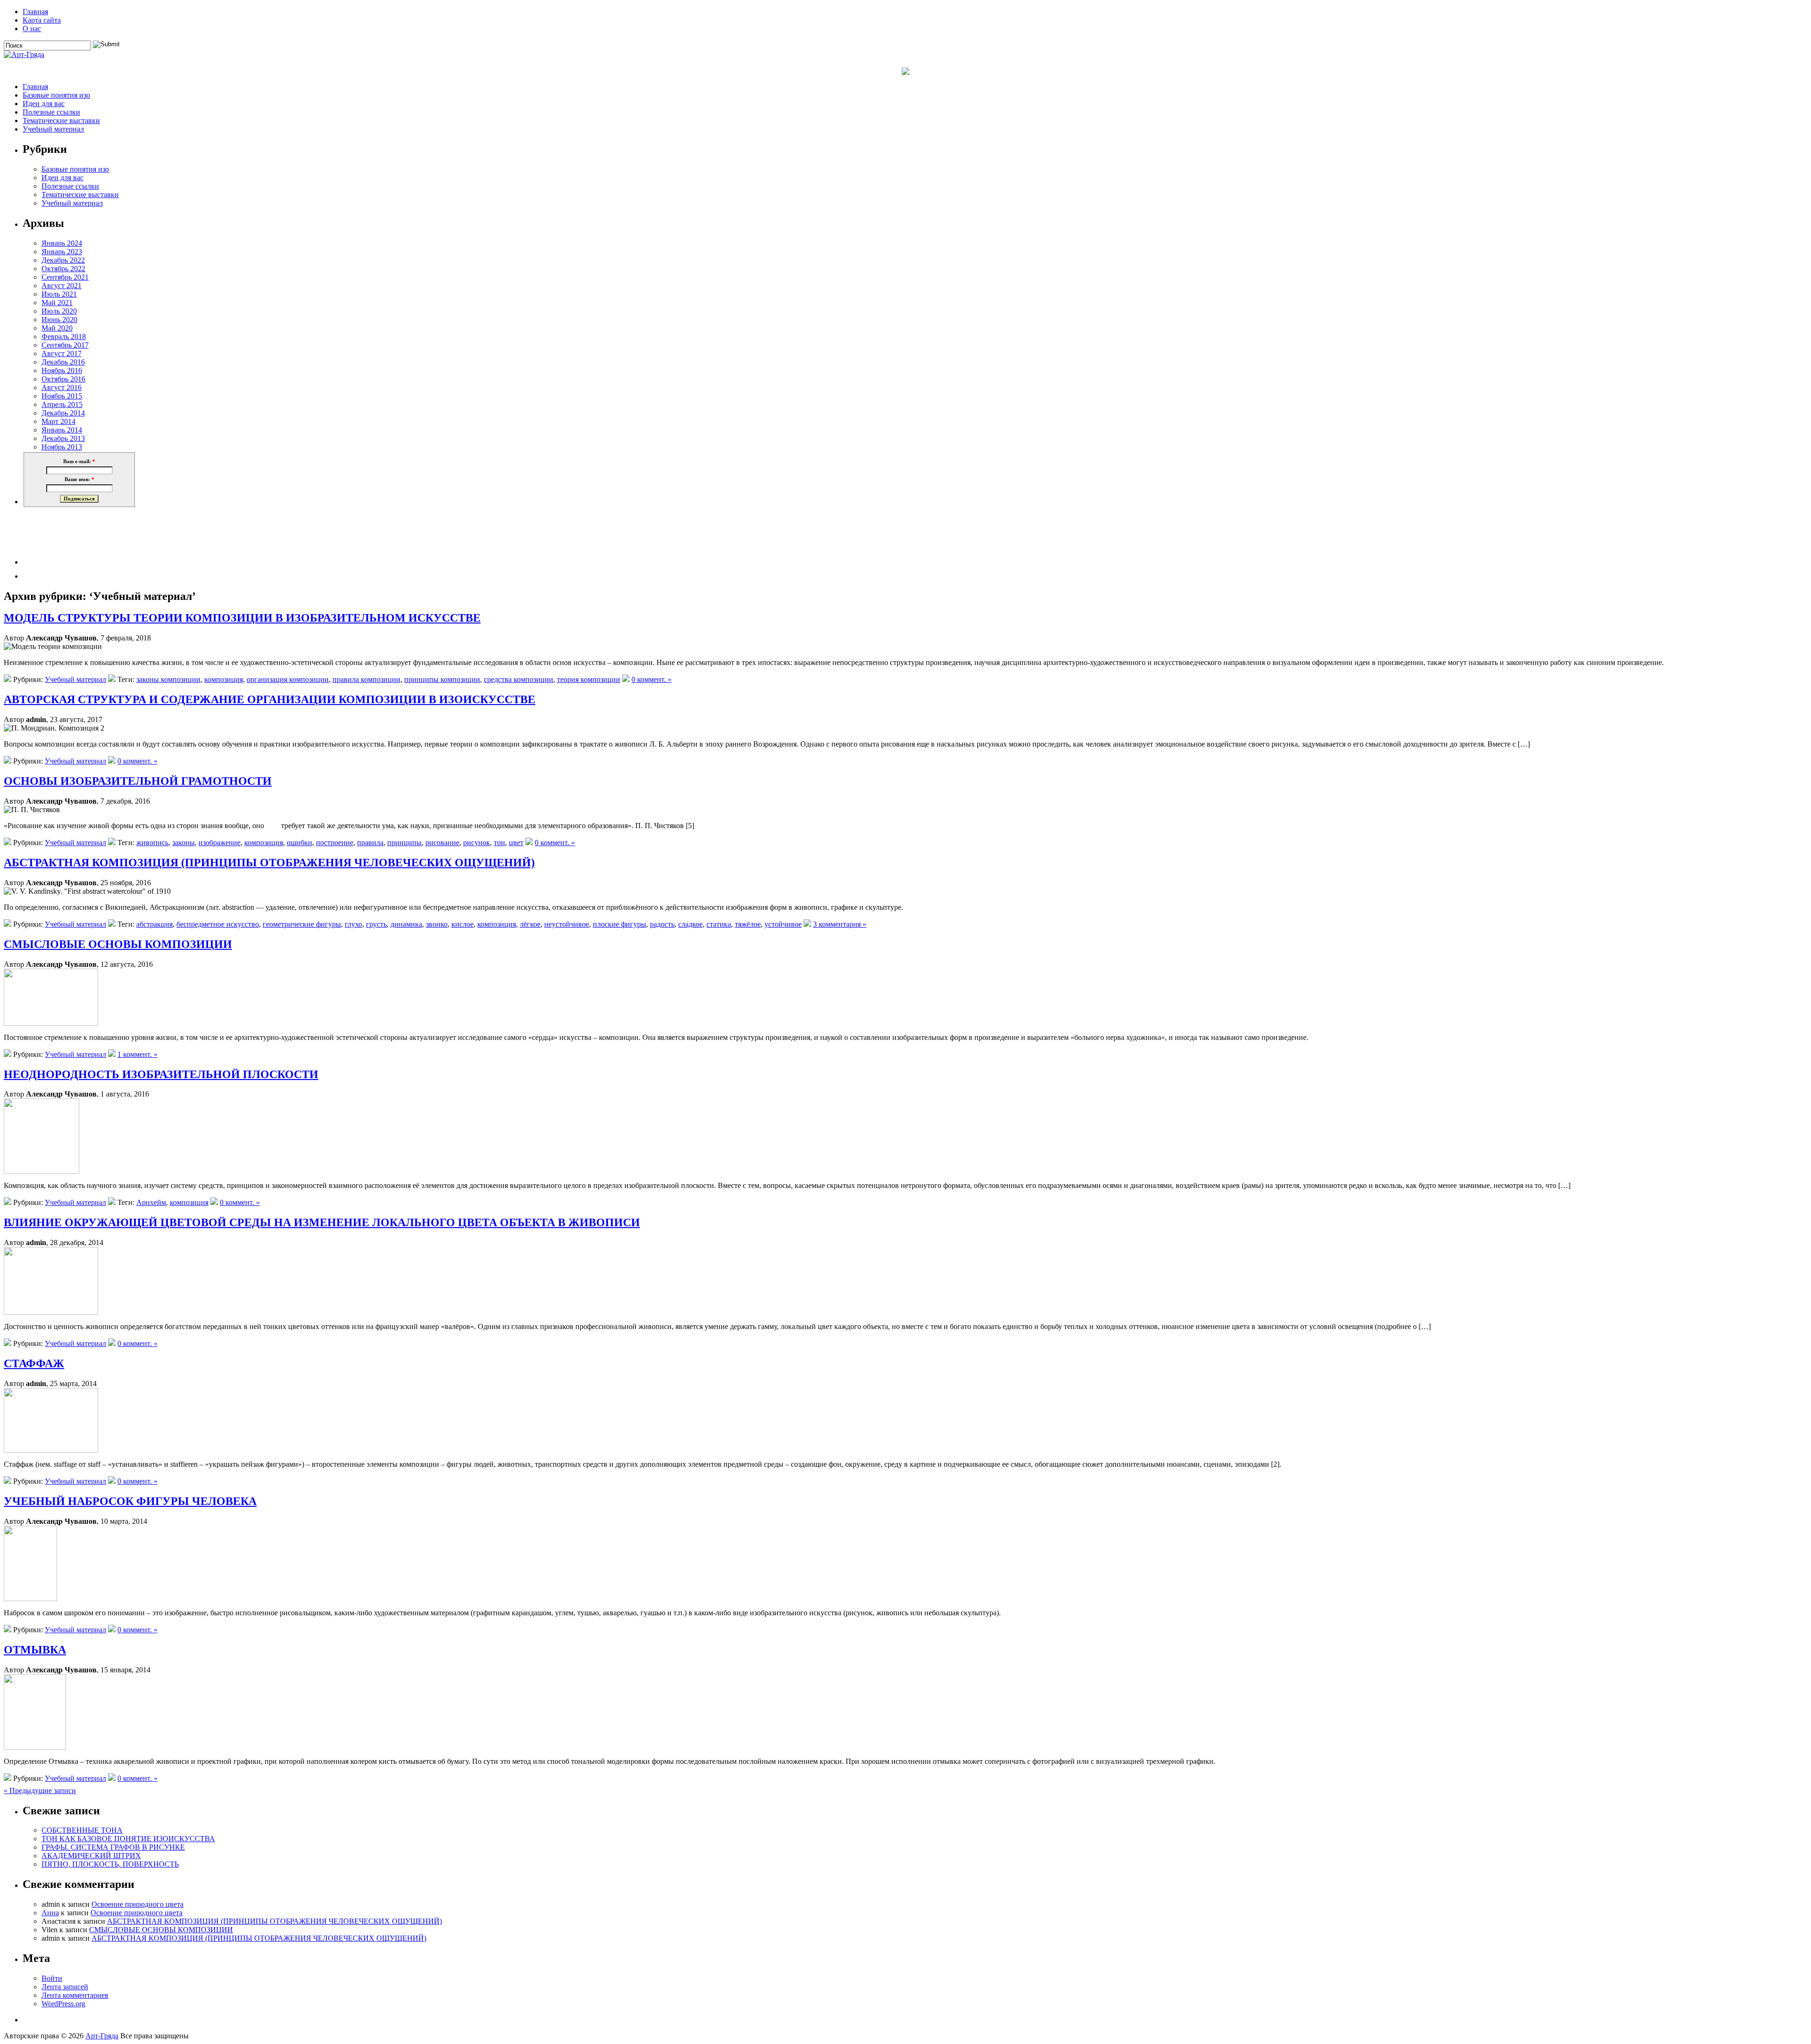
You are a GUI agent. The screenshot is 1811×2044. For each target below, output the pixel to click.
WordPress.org (63, 2004)
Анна (50, 1913)
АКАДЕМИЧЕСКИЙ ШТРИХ (91, 1856)
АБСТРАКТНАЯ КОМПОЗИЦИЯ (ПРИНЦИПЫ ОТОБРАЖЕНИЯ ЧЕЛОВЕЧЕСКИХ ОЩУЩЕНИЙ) (269, 863)
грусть (376, 924)
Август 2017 (62, 353)
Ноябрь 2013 (62, 447)
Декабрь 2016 (63, 362)
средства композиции (519, 679)
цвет (516, 843)
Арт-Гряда (102, 2036)
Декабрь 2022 (63, 260)
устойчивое (783, 924)
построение (335, 843)
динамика (406, 924)
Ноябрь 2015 (62, 396)
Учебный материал (53, 129)
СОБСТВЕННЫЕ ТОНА (82, 1830)
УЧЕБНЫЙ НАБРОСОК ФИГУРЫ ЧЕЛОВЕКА (130, 1501)
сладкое (690, 924)
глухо (353, 924)
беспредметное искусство (218, 924)
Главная (35, 12)
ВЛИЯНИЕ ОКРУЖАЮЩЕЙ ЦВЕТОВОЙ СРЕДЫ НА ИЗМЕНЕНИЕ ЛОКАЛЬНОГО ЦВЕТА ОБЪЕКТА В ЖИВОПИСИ (322, 1222)
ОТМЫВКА (35, 1650)
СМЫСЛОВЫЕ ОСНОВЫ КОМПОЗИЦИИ (118, 944)
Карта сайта (42, 20)
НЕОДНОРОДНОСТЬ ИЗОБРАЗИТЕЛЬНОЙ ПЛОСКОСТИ (161, 1074)
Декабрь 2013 (63, 438)
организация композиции (288, 679)
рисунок (477, 843)
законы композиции (168, 679)
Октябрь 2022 (63, 269)
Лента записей (65, 1987)
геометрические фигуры (302, 924)
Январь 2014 (62, 430)
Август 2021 (62, 286)
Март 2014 (58, 421)
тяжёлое (748, 924)
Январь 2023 (62, 252)
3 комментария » (840, 924)
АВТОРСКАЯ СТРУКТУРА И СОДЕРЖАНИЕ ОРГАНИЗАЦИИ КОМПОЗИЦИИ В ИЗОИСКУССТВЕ (270, 699)
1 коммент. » (137, 1054)
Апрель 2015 (62, 404)
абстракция (154, 924)
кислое (462, 924)
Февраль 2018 (64, 337)
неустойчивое (567, 924)
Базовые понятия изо (56, 95)
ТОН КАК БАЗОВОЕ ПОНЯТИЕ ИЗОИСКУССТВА (128, 1839)
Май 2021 (57, 303)
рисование (442, 843)
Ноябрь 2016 (62, 370)
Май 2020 (57, 328)
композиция (224, 679)
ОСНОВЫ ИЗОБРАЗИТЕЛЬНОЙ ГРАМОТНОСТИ (138, 781)
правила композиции (366, 679)
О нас (32, 29)
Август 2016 (62, 387)
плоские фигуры (619, 924)
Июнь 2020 (59, 320)
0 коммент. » (652, 679)
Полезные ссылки (51, 112)
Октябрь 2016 (63, 379)
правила (370, 843)
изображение (220, 843)
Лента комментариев (75, 1995)
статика (719, 924)
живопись (152, 843)
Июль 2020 (59, 311)
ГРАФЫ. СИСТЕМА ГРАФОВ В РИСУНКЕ (113, 1847)
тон (499, 843)
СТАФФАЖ (34, 1363)
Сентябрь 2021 (65, 277)
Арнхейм (151, 1202)
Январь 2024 (62, 243)
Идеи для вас (44, 104)
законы (183, 843)
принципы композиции (442, 679)
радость (662, 924)
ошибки (299, 843)
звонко (437, 924)
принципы (404, 843)
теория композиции (589, 679)
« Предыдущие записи (40, 1791)
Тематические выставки (61, 120)
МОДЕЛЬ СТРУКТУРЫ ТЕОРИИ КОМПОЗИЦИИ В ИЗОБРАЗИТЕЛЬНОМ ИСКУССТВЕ (242, 618)
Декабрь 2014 (63, 413)
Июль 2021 (59, 294)
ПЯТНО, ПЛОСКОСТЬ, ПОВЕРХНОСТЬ (110, 1864)
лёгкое (530, 924)
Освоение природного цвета (137, 1904)
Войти (52, 1978)
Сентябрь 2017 (65, 345)
